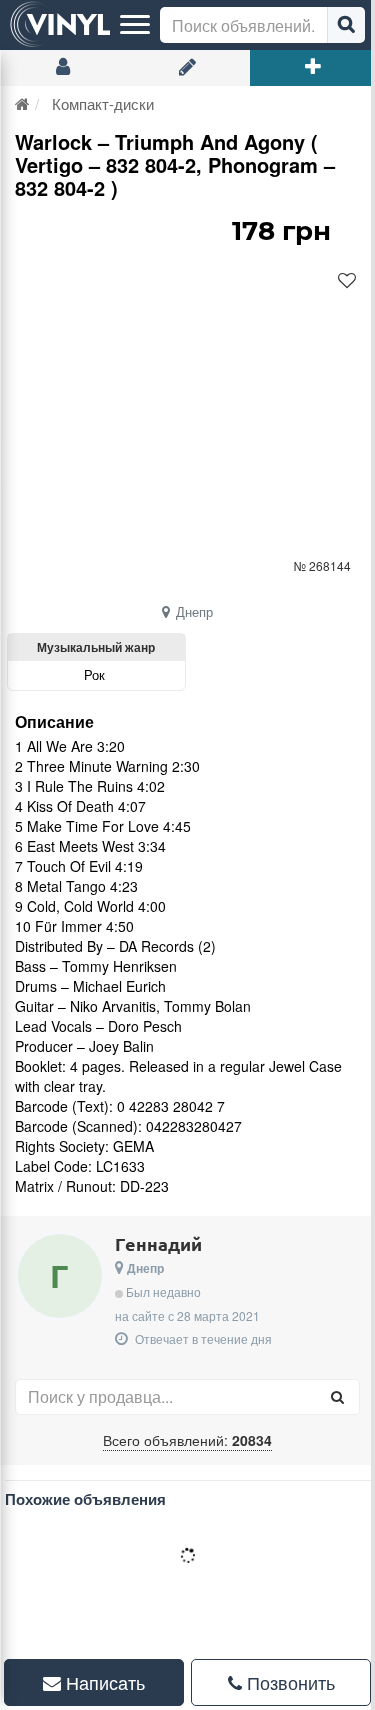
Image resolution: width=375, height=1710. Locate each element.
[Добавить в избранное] (347, 281)
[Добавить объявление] (312, 68)
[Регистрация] (187, 68)
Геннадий (158, 1243)
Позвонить (276, 1682)
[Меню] (135, 25)
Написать (99, 1682)
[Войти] (62, 68)
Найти (346, 25)
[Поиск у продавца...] (337, 1397)
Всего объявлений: (187, 1440)
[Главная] (22, 103)
